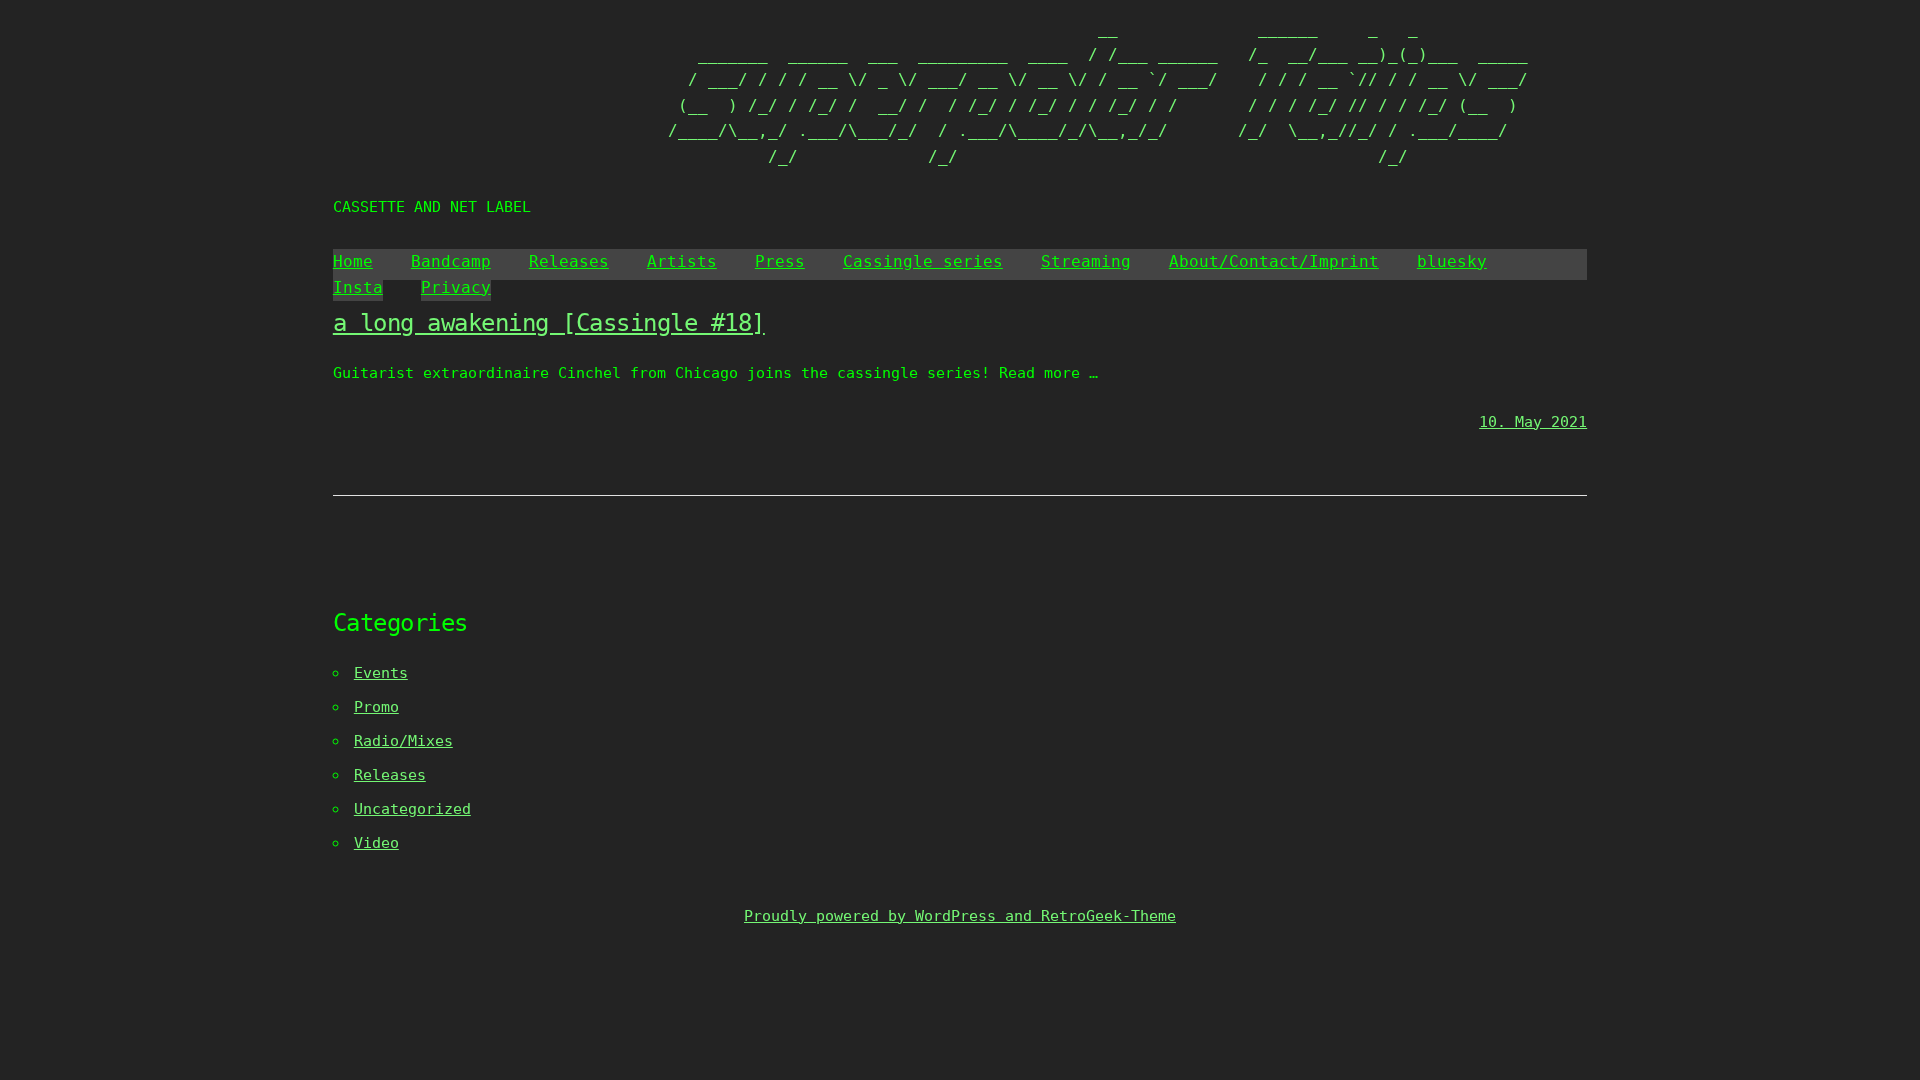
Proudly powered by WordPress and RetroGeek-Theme (960, 916)
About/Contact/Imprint (1274, 261)
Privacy (456, 287)
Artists (682, 261)
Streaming (1086, 261)
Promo (376, 707)
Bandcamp (451, 261)
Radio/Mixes (403, 741)
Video (376, 843)
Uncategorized (412, 809)
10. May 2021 (1533, 422)
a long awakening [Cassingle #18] (549, 323)
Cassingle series (923, 261)
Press (780, 261)
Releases (569, 261)
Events (381, 673)
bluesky (1452, 261)
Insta (358, 287)
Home (353, 261)
